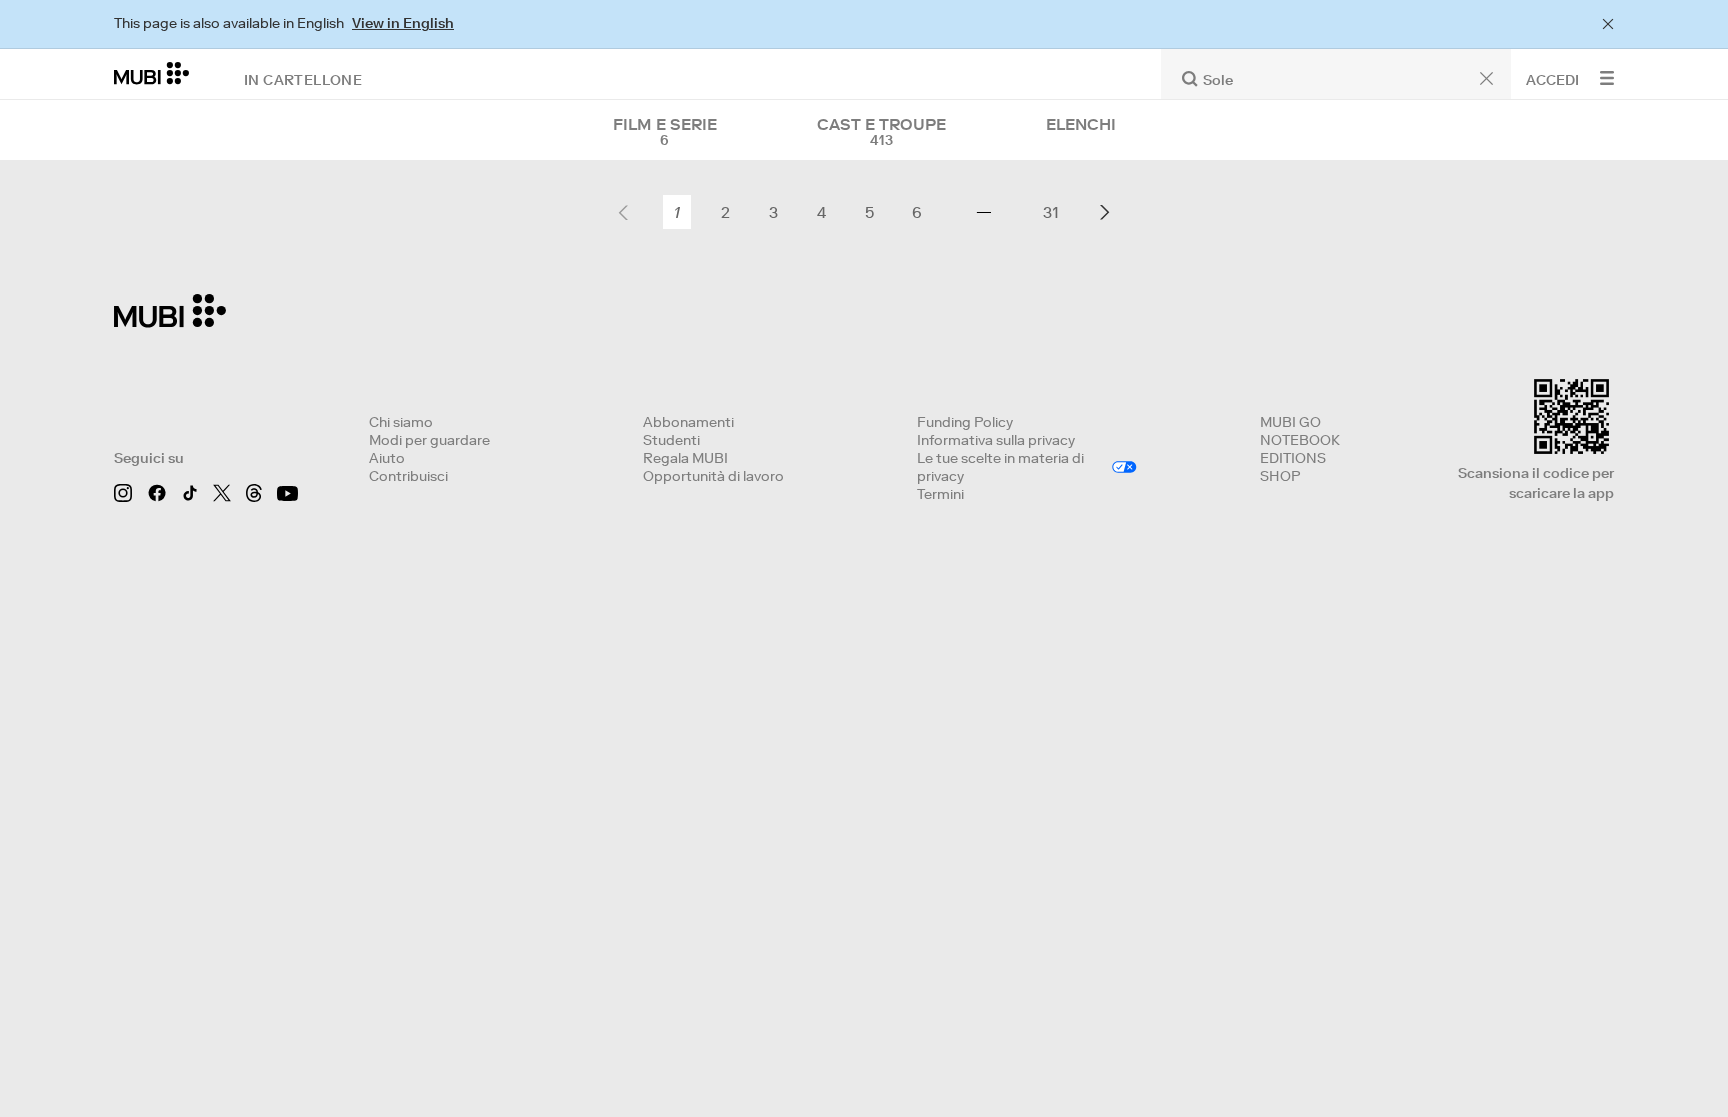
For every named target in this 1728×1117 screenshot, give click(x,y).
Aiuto (387, 458)
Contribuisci (408, 476)
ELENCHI (1081, 124)
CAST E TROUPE (881, 132)
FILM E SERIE (665, 132)
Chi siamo (401, 422)
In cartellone (303, 79)
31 (1051, 212)
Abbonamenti (688, 422)
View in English (403, 23)
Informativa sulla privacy (996, 440)
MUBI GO (1290, 422)
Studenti (671, 440)
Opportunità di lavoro (713, 476)
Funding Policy (965, 422)
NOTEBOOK (1300, 440)
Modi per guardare (429, 440)
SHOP (1280, 476)
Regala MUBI (685, 458)
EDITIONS (1293, 458)
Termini (940, 494)
